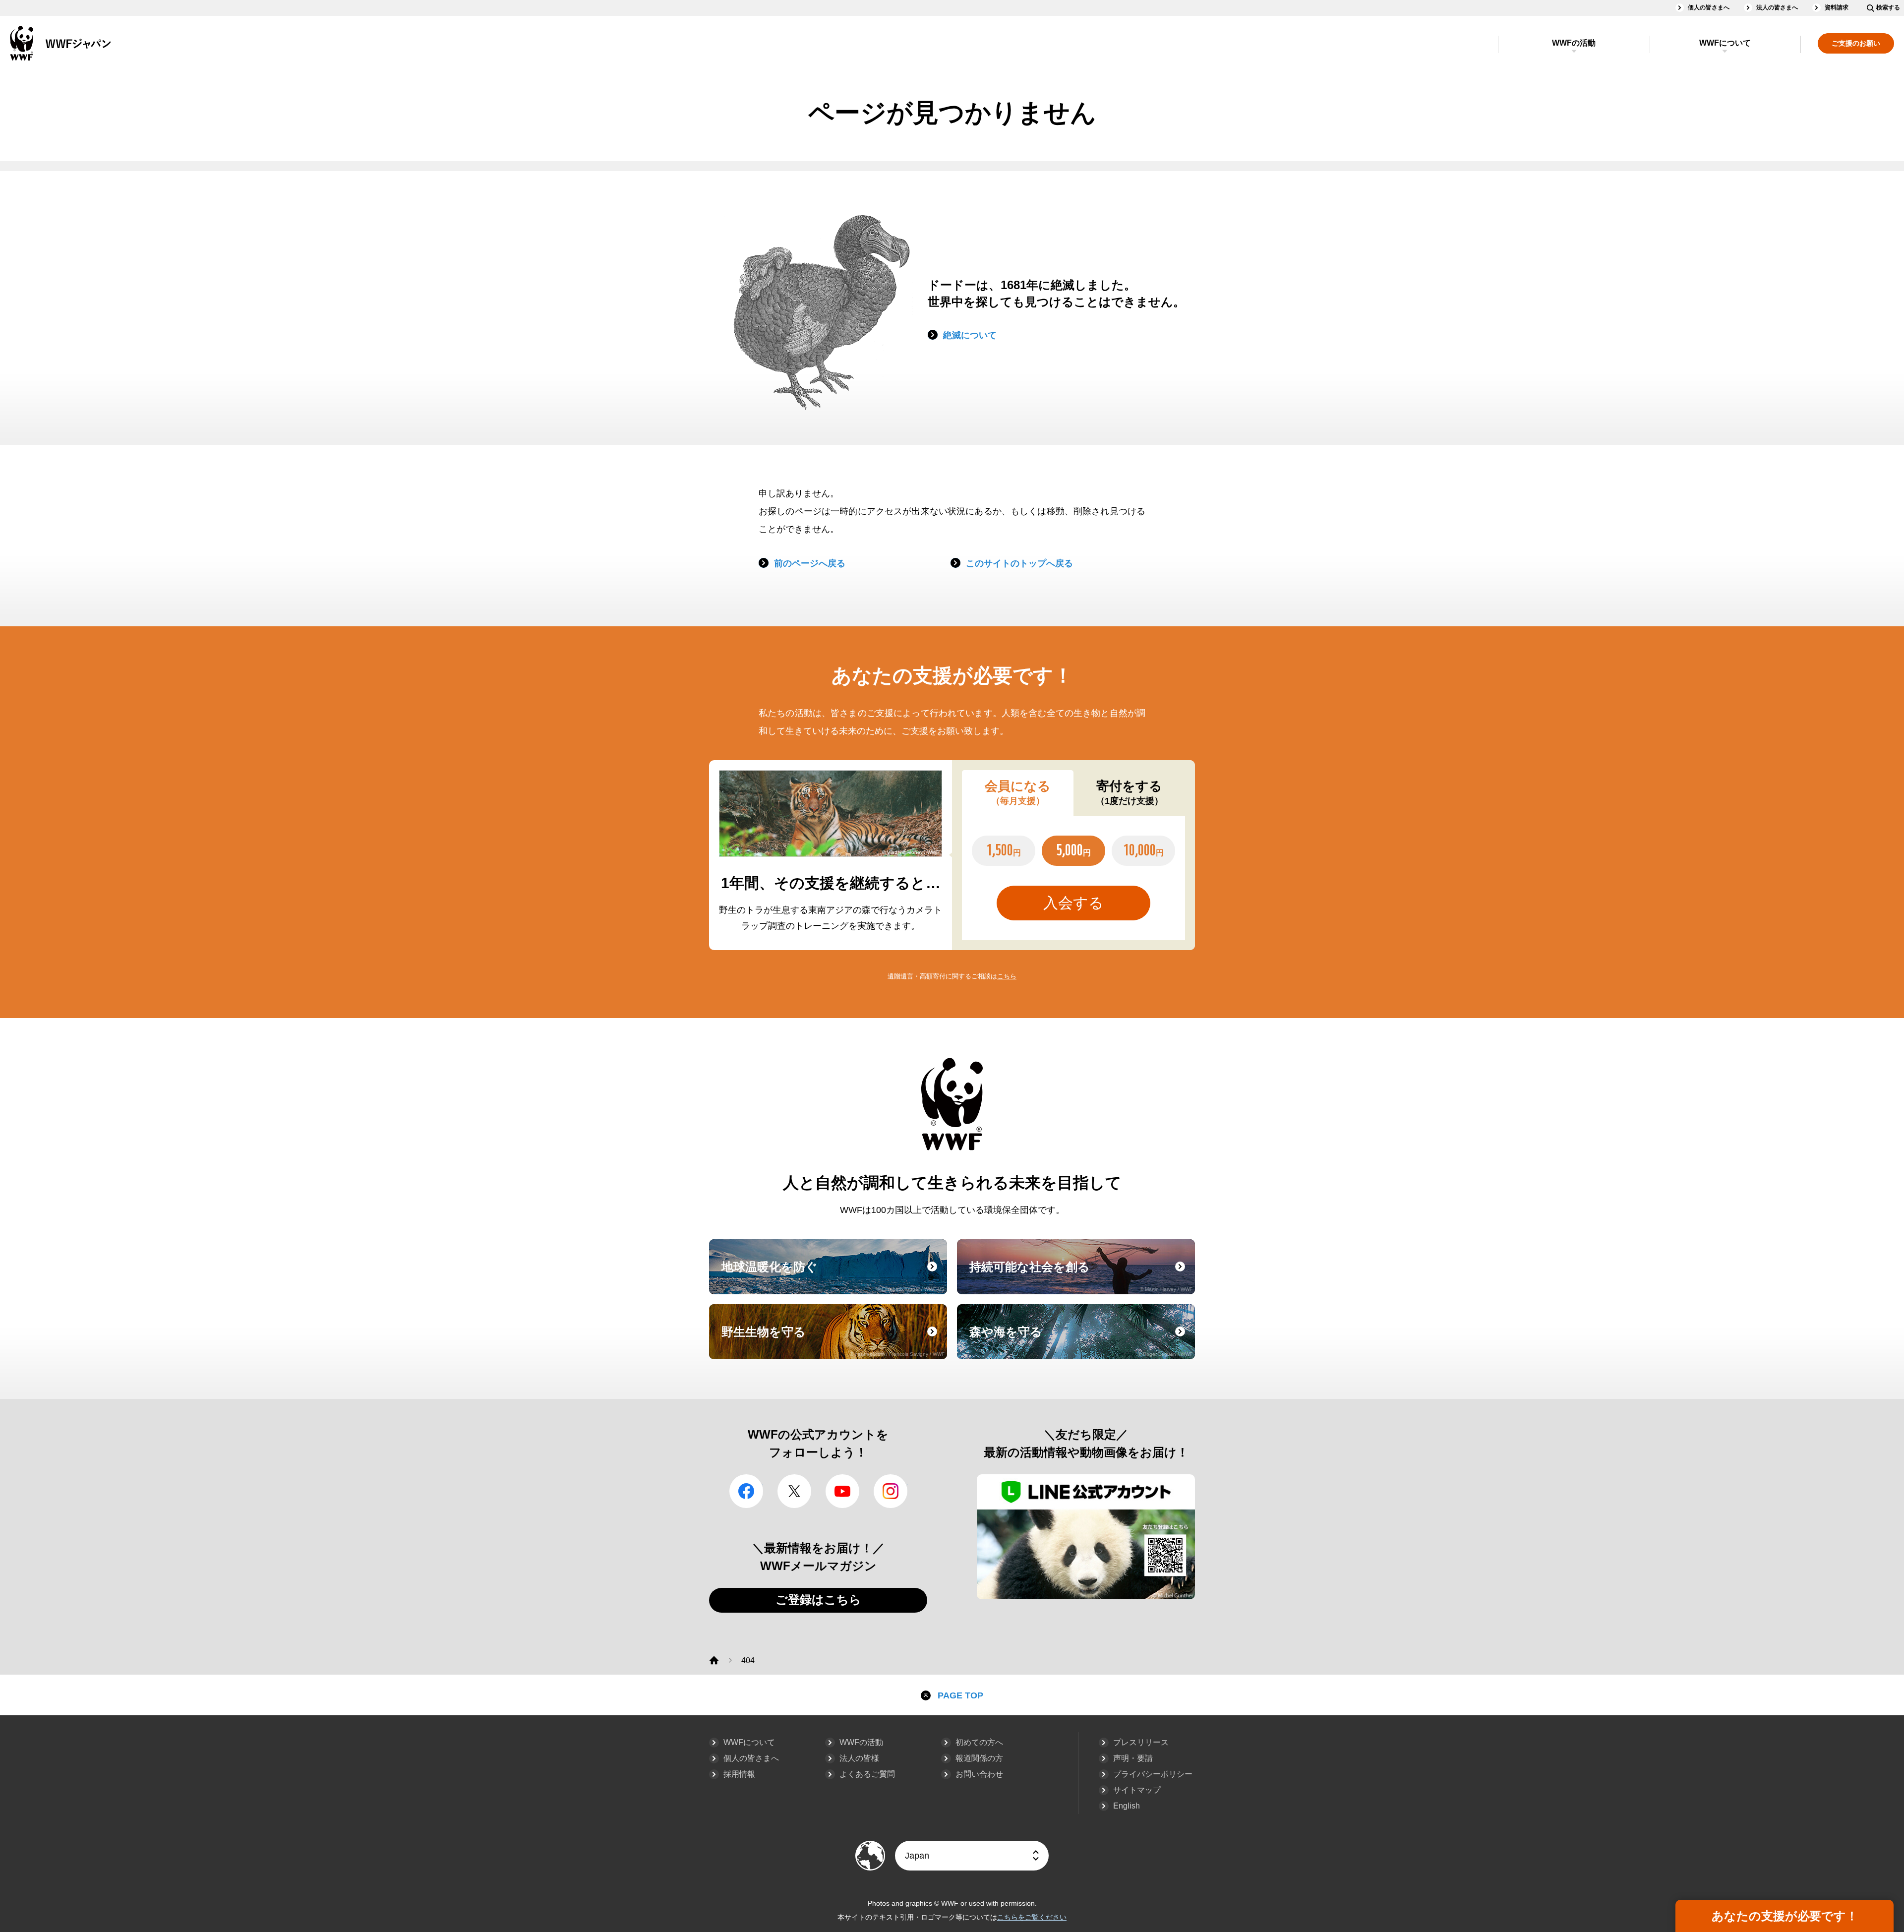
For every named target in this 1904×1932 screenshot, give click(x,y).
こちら (1007, 976)
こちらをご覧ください (1032, 1917)
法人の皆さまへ (1777, 7)
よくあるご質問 (867, 1774)
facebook (746, 1491)
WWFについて (1725, 43)
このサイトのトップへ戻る (1019, 563)
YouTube (842, 1491)
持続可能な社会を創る (1081, 1276)
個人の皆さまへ (1709, 7)
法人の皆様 (859, 1758)
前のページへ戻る (810, 563)
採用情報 (739, 1774)
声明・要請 (1133, 1758)
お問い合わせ (979, 1774)
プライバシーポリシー (1153, 1774)
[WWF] (714, 1660)
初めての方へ (979, 1742)
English (1127, 1806)
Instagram (891, 1491)
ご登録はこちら (818, 1600)
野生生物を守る (833, 1341)
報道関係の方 (979, 1758)
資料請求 (1837, 7)
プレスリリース (1141, 1742)
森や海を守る (1081, 1341)
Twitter (794, 1491)
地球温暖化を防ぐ (833, 1276)
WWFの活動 (1574, 43)
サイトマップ (1137, 1790)
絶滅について (970, 335)
